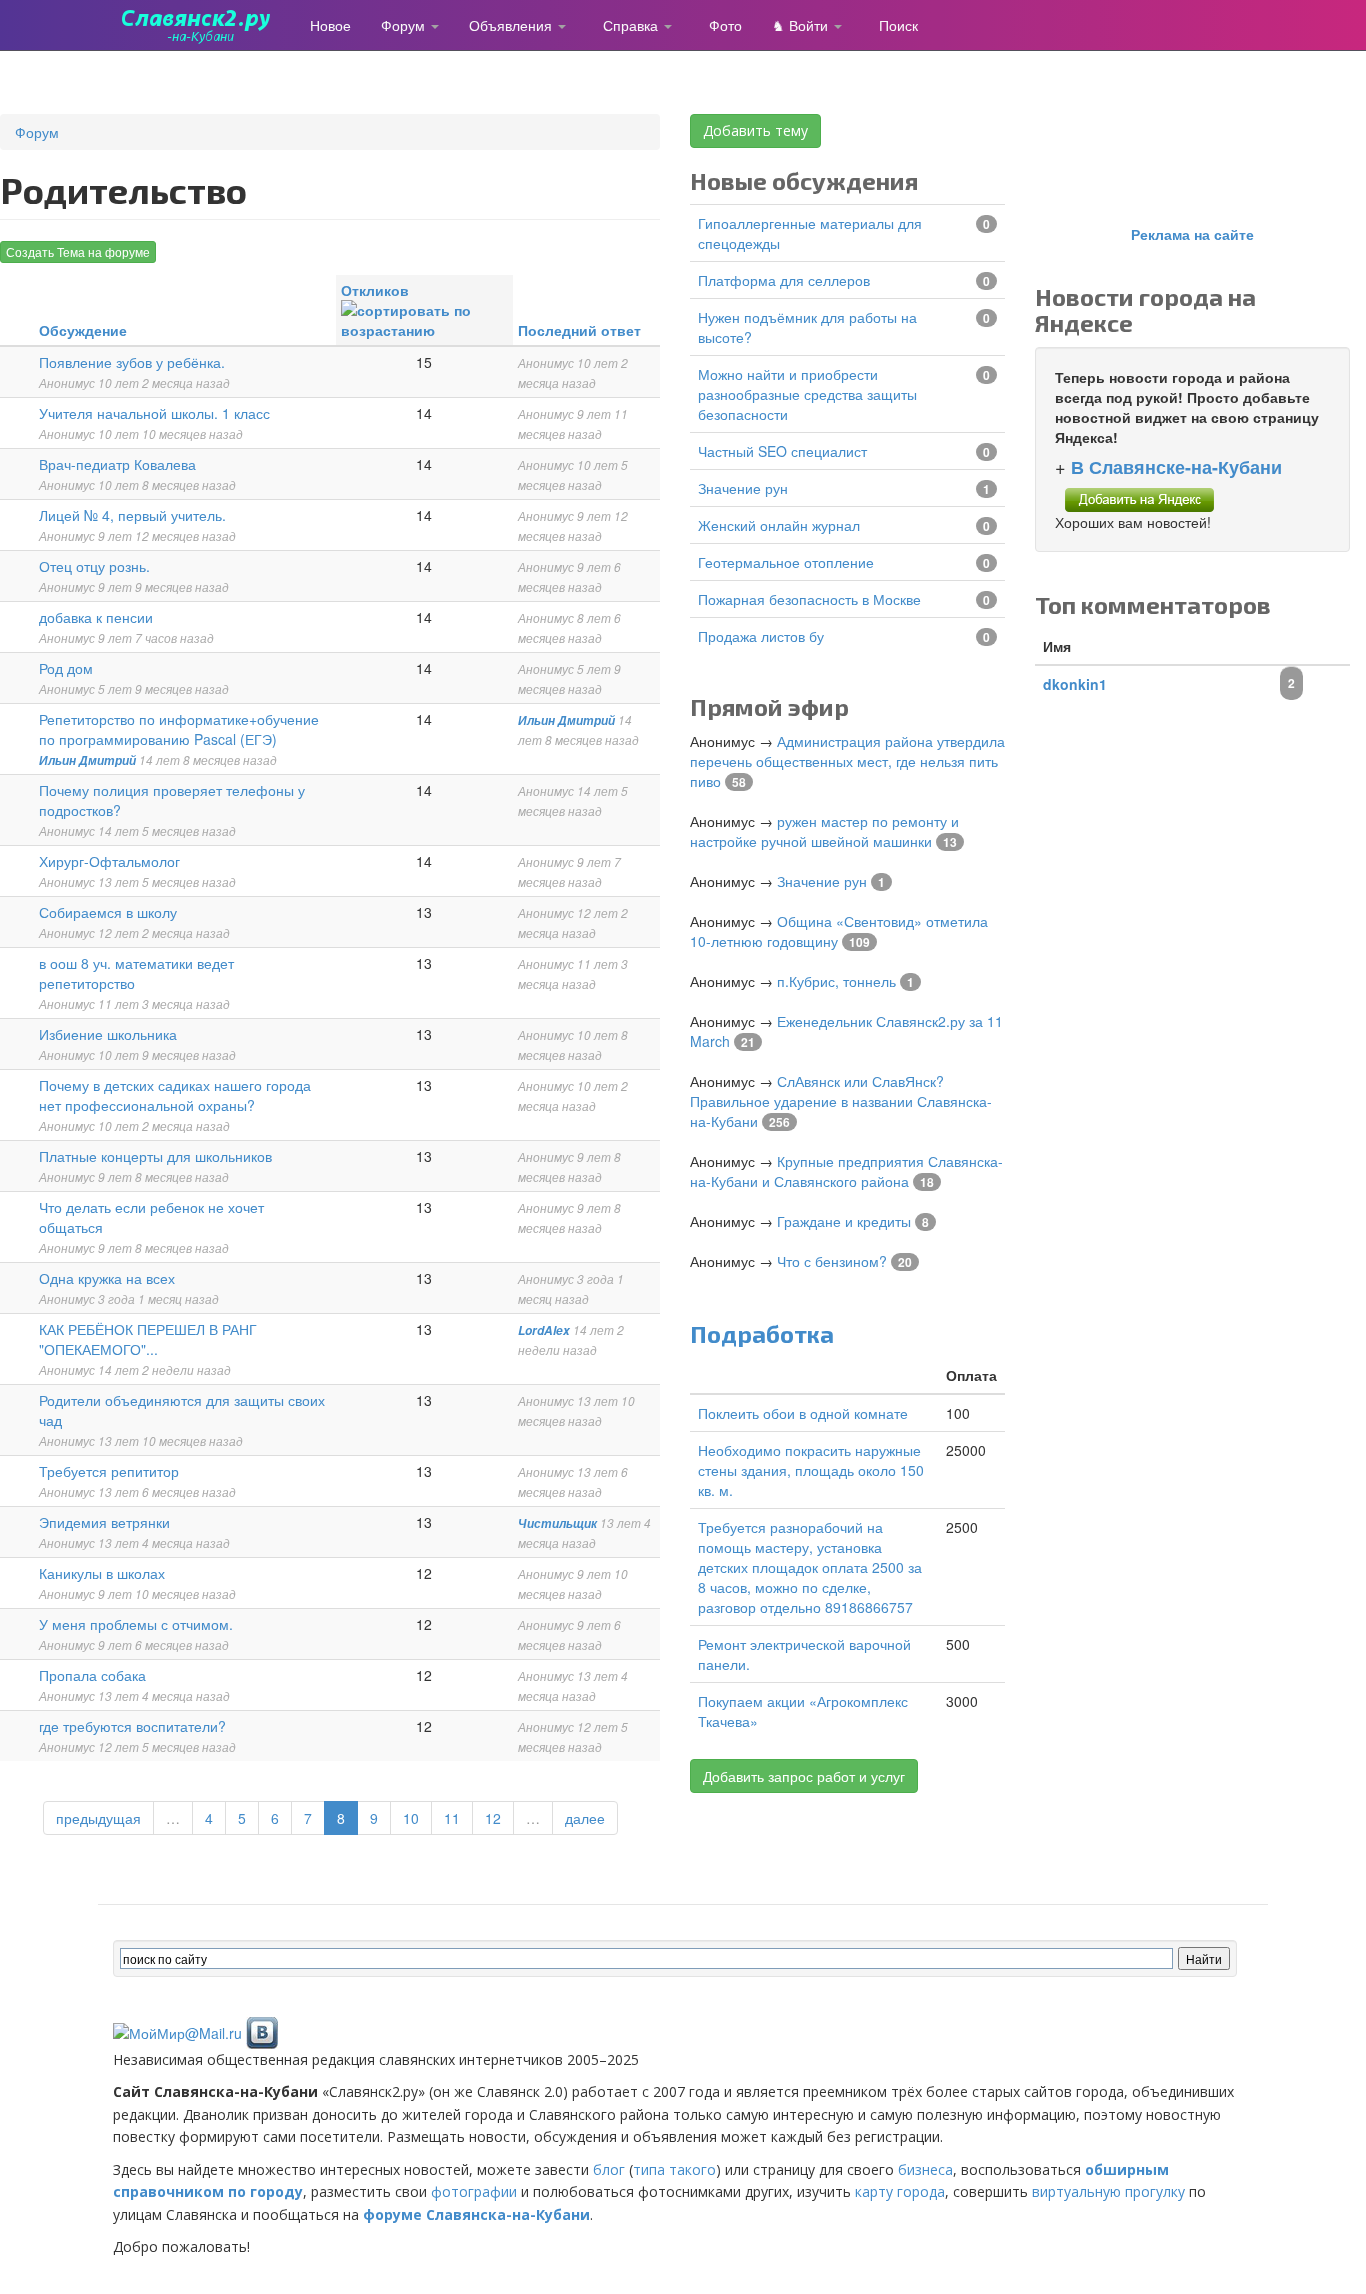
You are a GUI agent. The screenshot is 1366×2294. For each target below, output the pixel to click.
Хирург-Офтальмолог (109, 861)
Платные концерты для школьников (155, 1156)
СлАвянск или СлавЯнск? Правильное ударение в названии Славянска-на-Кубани (841, 1101)
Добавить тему (755, 130)
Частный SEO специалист (782, 451)
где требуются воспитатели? (132, 1726)
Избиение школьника (108, 1034)
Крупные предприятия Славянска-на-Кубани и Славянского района (846, 1171)
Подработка (762, 1333)
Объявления (512, 25)
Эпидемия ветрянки (104, 1522)
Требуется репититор (109, 1471)
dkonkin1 (1075, 684)
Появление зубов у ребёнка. (132, 362)
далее (585, 1818)
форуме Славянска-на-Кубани (476, 2214)
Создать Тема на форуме (78, 251)
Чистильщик (557, 1523)
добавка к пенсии (96, 617)
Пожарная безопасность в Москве (809, 599)
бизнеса (925, 2169)
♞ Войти (802, 25)
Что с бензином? (832, 1261)
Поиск (898, 25)
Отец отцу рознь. (94, 566)
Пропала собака (92, 1675)
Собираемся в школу (108, 912)
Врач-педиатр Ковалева (117, 464)
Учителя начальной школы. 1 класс (154, 413)
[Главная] (204, 25)
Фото (725, 25)
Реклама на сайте (1192, 234)
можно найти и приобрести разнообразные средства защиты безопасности (807, 394)
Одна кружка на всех (107, 1278)
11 (452, 1818)
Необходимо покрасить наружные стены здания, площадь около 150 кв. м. (811, 1470)
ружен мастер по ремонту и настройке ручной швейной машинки (824, 831)
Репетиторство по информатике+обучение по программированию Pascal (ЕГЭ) (179, 729)
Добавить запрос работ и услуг (804, 1776)
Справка (632, 25)
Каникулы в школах (102, 1573)
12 (493, 1818)
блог (609, 2169)
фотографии (474, 2191)
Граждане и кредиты (844, 1221)
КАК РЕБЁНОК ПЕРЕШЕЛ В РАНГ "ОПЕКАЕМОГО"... (148, 1339)
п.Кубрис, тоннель (836, 981)
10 (411, 1818)
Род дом (66, 668)
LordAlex (544, 1330)
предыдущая (98, 1818)
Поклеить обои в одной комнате (803, 1413)
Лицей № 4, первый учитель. (132, 515)
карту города (900, 2191)
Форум (405, 25)
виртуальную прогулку (1108, 2191)
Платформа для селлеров (784, 280)
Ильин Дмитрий (87, 760)
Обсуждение (83, 330)
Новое (330, 25)
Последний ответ (579, 330)
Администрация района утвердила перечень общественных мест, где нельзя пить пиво (847, 761)
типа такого (674, 2169)
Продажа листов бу (761, 636)
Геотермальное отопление (786, 562)
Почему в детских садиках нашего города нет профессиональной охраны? (175, 1095)
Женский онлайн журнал (779, 525)
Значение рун (743, 488)
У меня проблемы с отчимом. (136, 1624)
